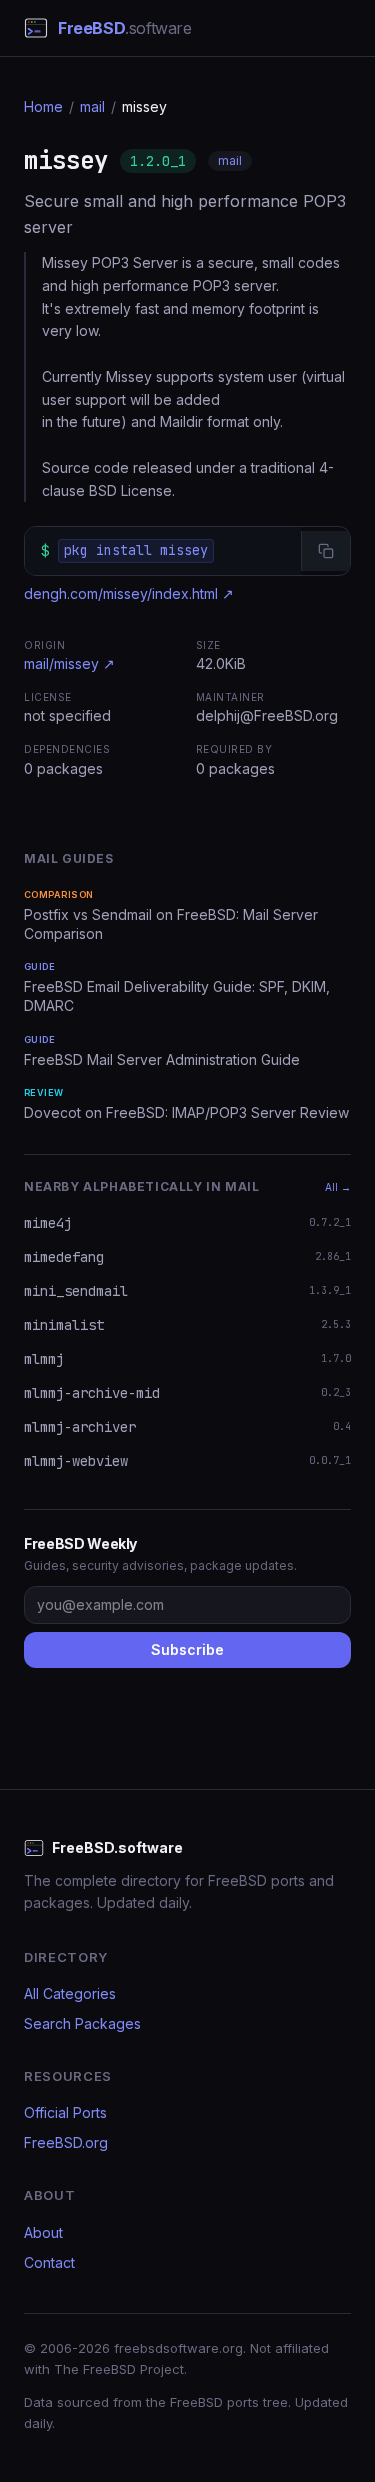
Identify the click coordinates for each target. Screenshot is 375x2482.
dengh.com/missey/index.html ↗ (129, 593)
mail (92, 106)
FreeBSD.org (66, 2142)
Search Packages (82, 2023)
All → (338, 1187)
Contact (49, 2262)
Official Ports (65, 2112)
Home (43, 106)
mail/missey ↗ (69, 663)
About (43, 2232)
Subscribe (187, 1649)
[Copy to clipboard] (325, 551)
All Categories (70, 1993)
